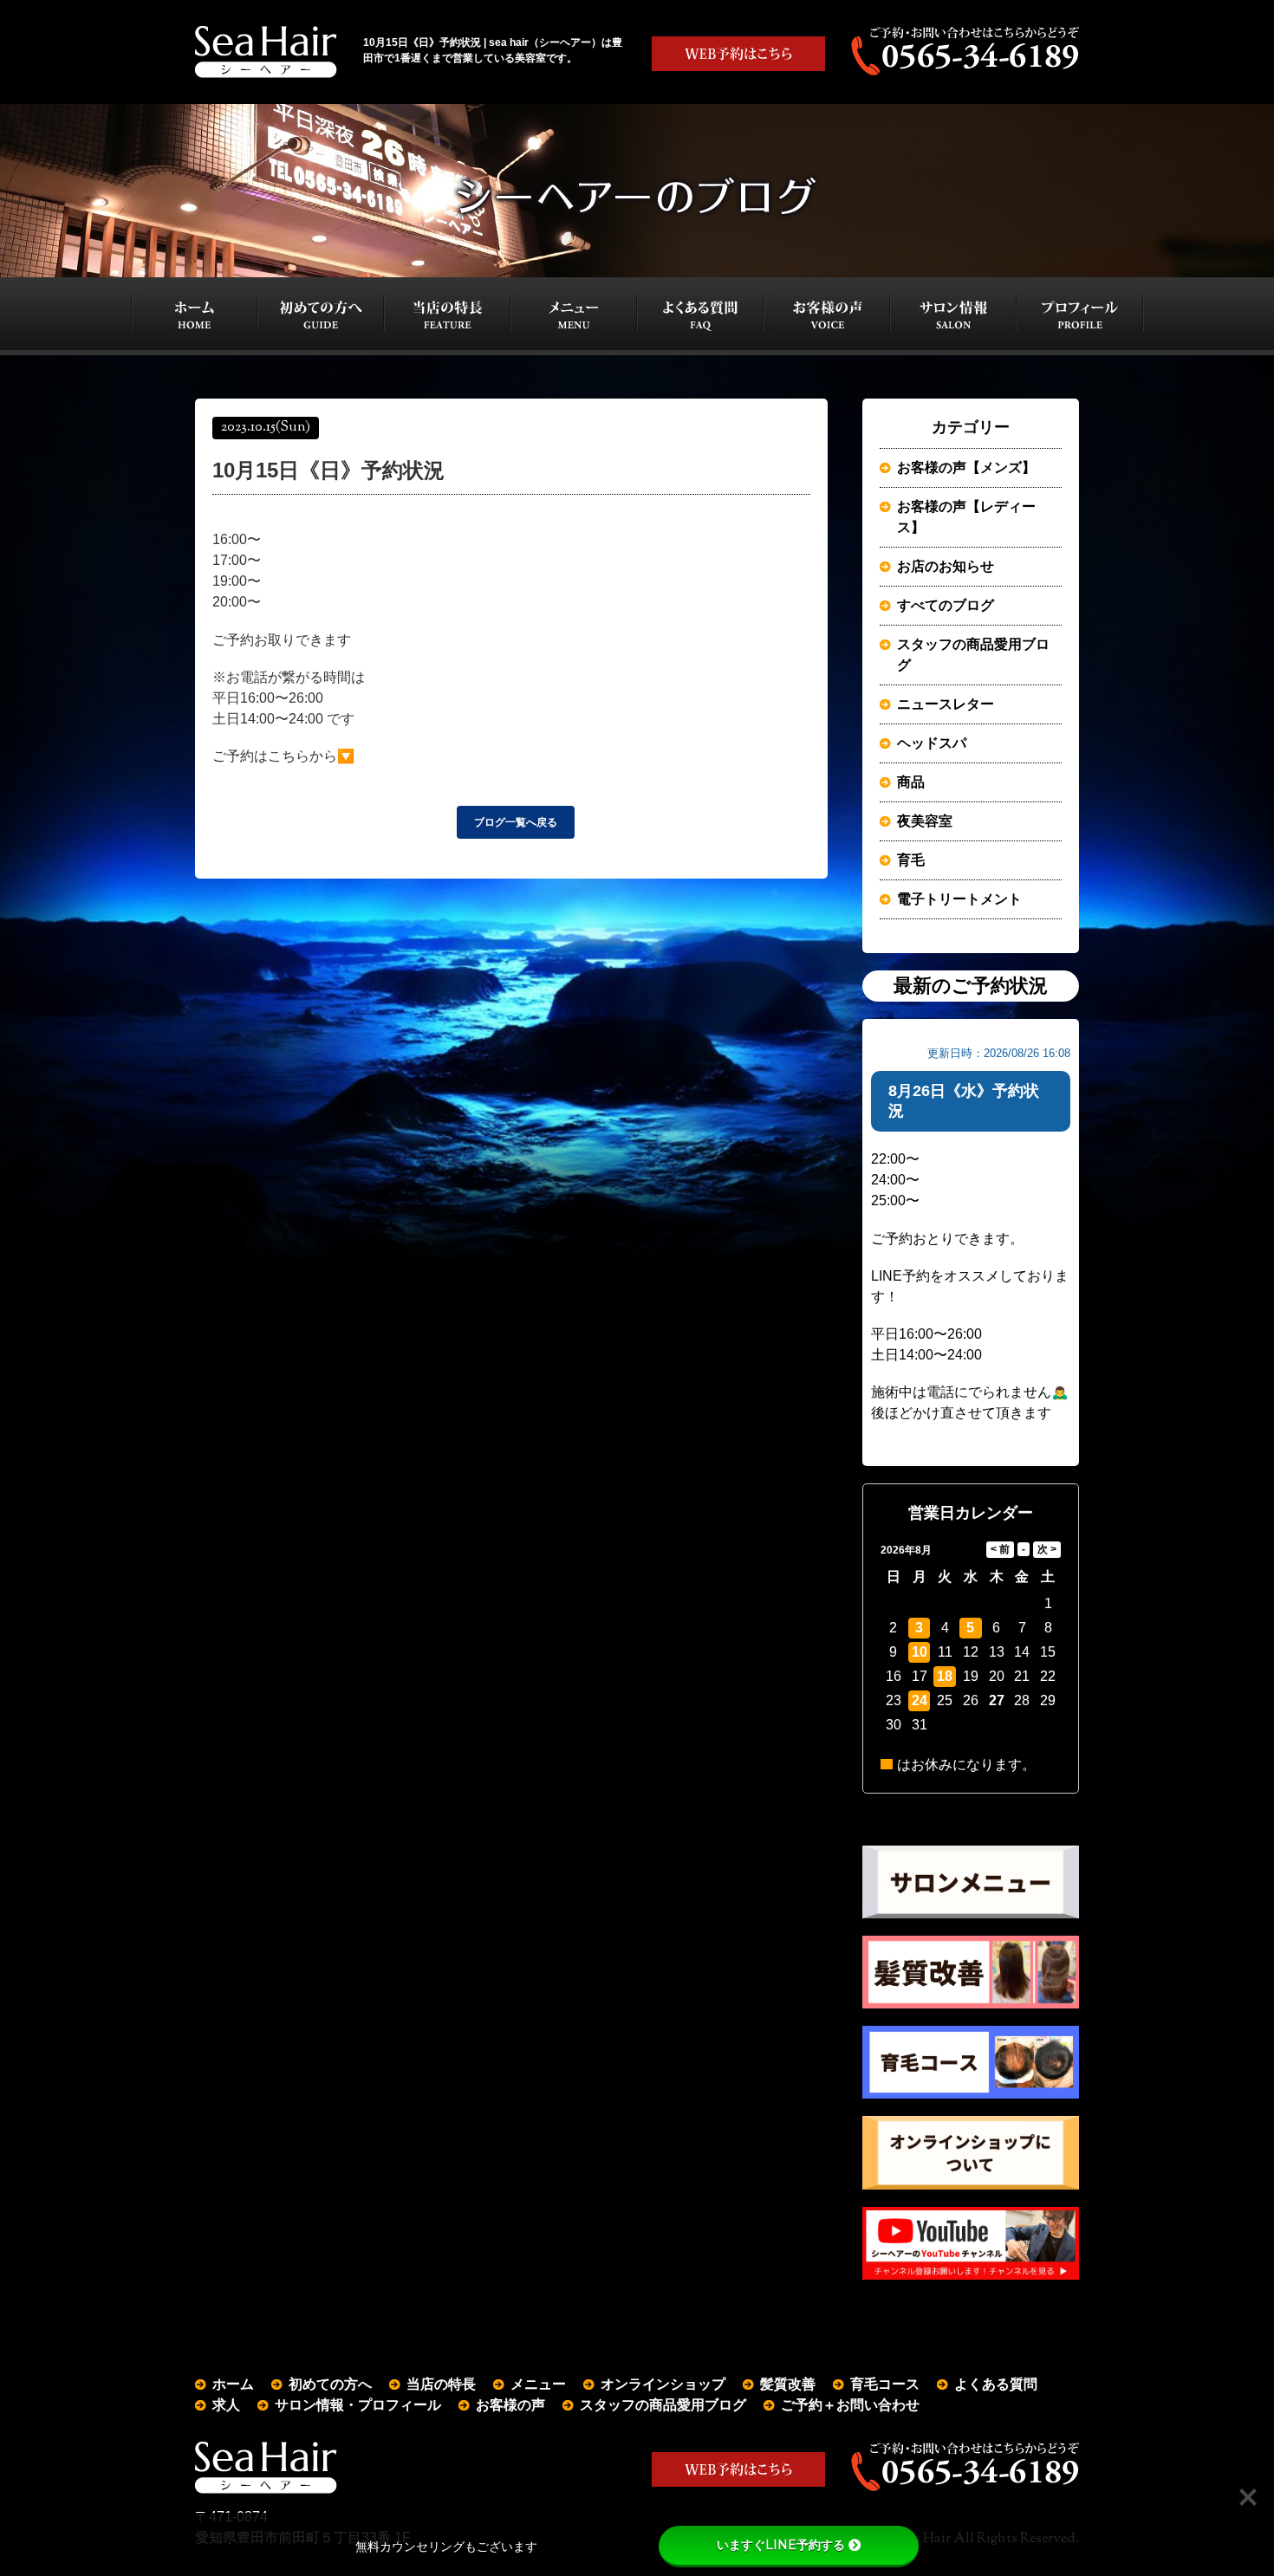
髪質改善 (788, 2384)
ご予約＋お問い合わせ (850, 2405)
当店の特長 (441, 2384)
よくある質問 (996, 2384)
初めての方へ (330, 2384)
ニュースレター (946, 704)
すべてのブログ (946, 605)
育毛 (911, 860)
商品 (911, 782)
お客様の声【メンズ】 (966, 467)
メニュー (538, 2384)
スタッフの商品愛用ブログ (973, 655)
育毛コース (885, 2384)
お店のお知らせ (946, 566)
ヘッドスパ (932, 743)
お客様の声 (510, 2405)
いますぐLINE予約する (781, 2545)
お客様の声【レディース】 (966, 517)
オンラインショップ (663, 2384)
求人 (226, 2405)
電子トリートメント (959, 899)
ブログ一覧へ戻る (516, 822)
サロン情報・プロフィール (358, 2405)
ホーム (233, 2384)
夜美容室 (925, 821)
